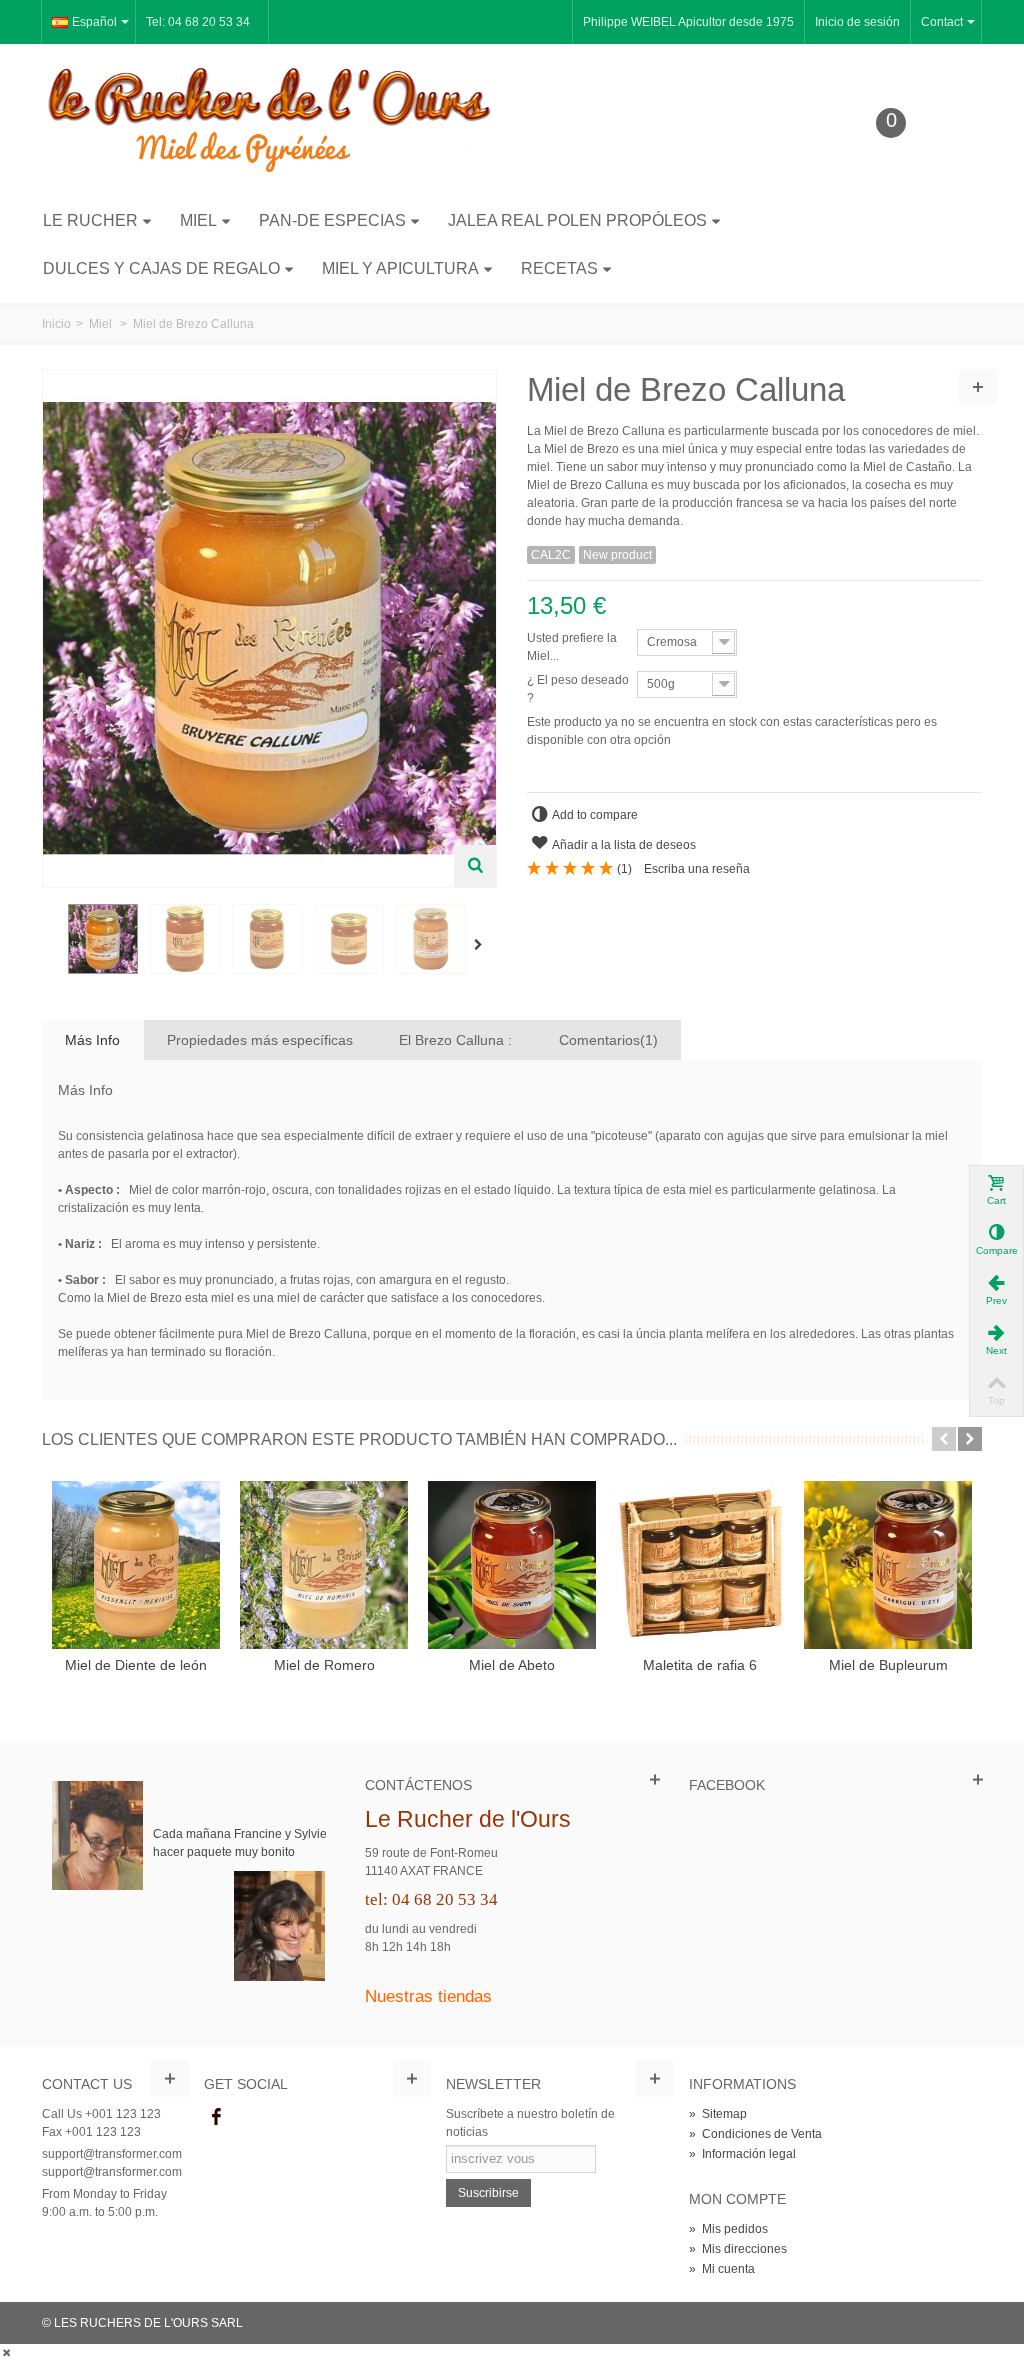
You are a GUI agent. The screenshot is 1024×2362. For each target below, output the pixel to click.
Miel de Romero (324, 1665)
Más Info (92, 1040)
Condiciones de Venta (755, 2134)
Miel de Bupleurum (888, 1665)
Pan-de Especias (332, 220)
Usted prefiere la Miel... (572, 647)
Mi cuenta (722, 2269)
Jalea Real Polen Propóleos (577, 220)
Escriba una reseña (697, 869)
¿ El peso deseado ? (578, 689)
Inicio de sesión (857, 22)
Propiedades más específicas (260, 1040)
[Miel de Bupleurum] (888, 1565)
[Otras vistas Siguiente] (482, 945)
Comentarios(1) (608, 1040)
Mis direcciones (738, 2249)
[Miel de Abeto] (512, 1565)
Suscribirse (488, 2193)
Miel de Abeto (512, 1665)
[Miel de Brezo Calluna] (103, 939)
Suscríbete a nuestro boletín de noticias (530, 2123)
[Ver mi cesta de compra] (906, 154)
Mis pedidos (728, 2229)
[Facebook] (217, 2118)
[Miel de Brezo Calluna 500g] (431, 939)
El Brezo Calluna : (455, 1040)
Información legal (742, 2154)
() (624, 869)
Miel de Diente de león (136, 1665)
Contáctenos (418, 1785)
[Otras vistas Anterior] (52, 945)
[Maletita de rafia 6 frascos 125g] (700, 1565)
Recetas (559, 268)
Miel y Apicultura (400, 268)
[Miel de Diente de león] (136, 1565)
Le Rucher (90, 220)
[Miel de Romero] (324, 1565)
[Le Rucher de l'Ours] (269, 119)
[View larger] (475, 866)
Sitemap (718, 2114)
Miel (198, 220)
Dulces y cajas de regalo (161, 268)
